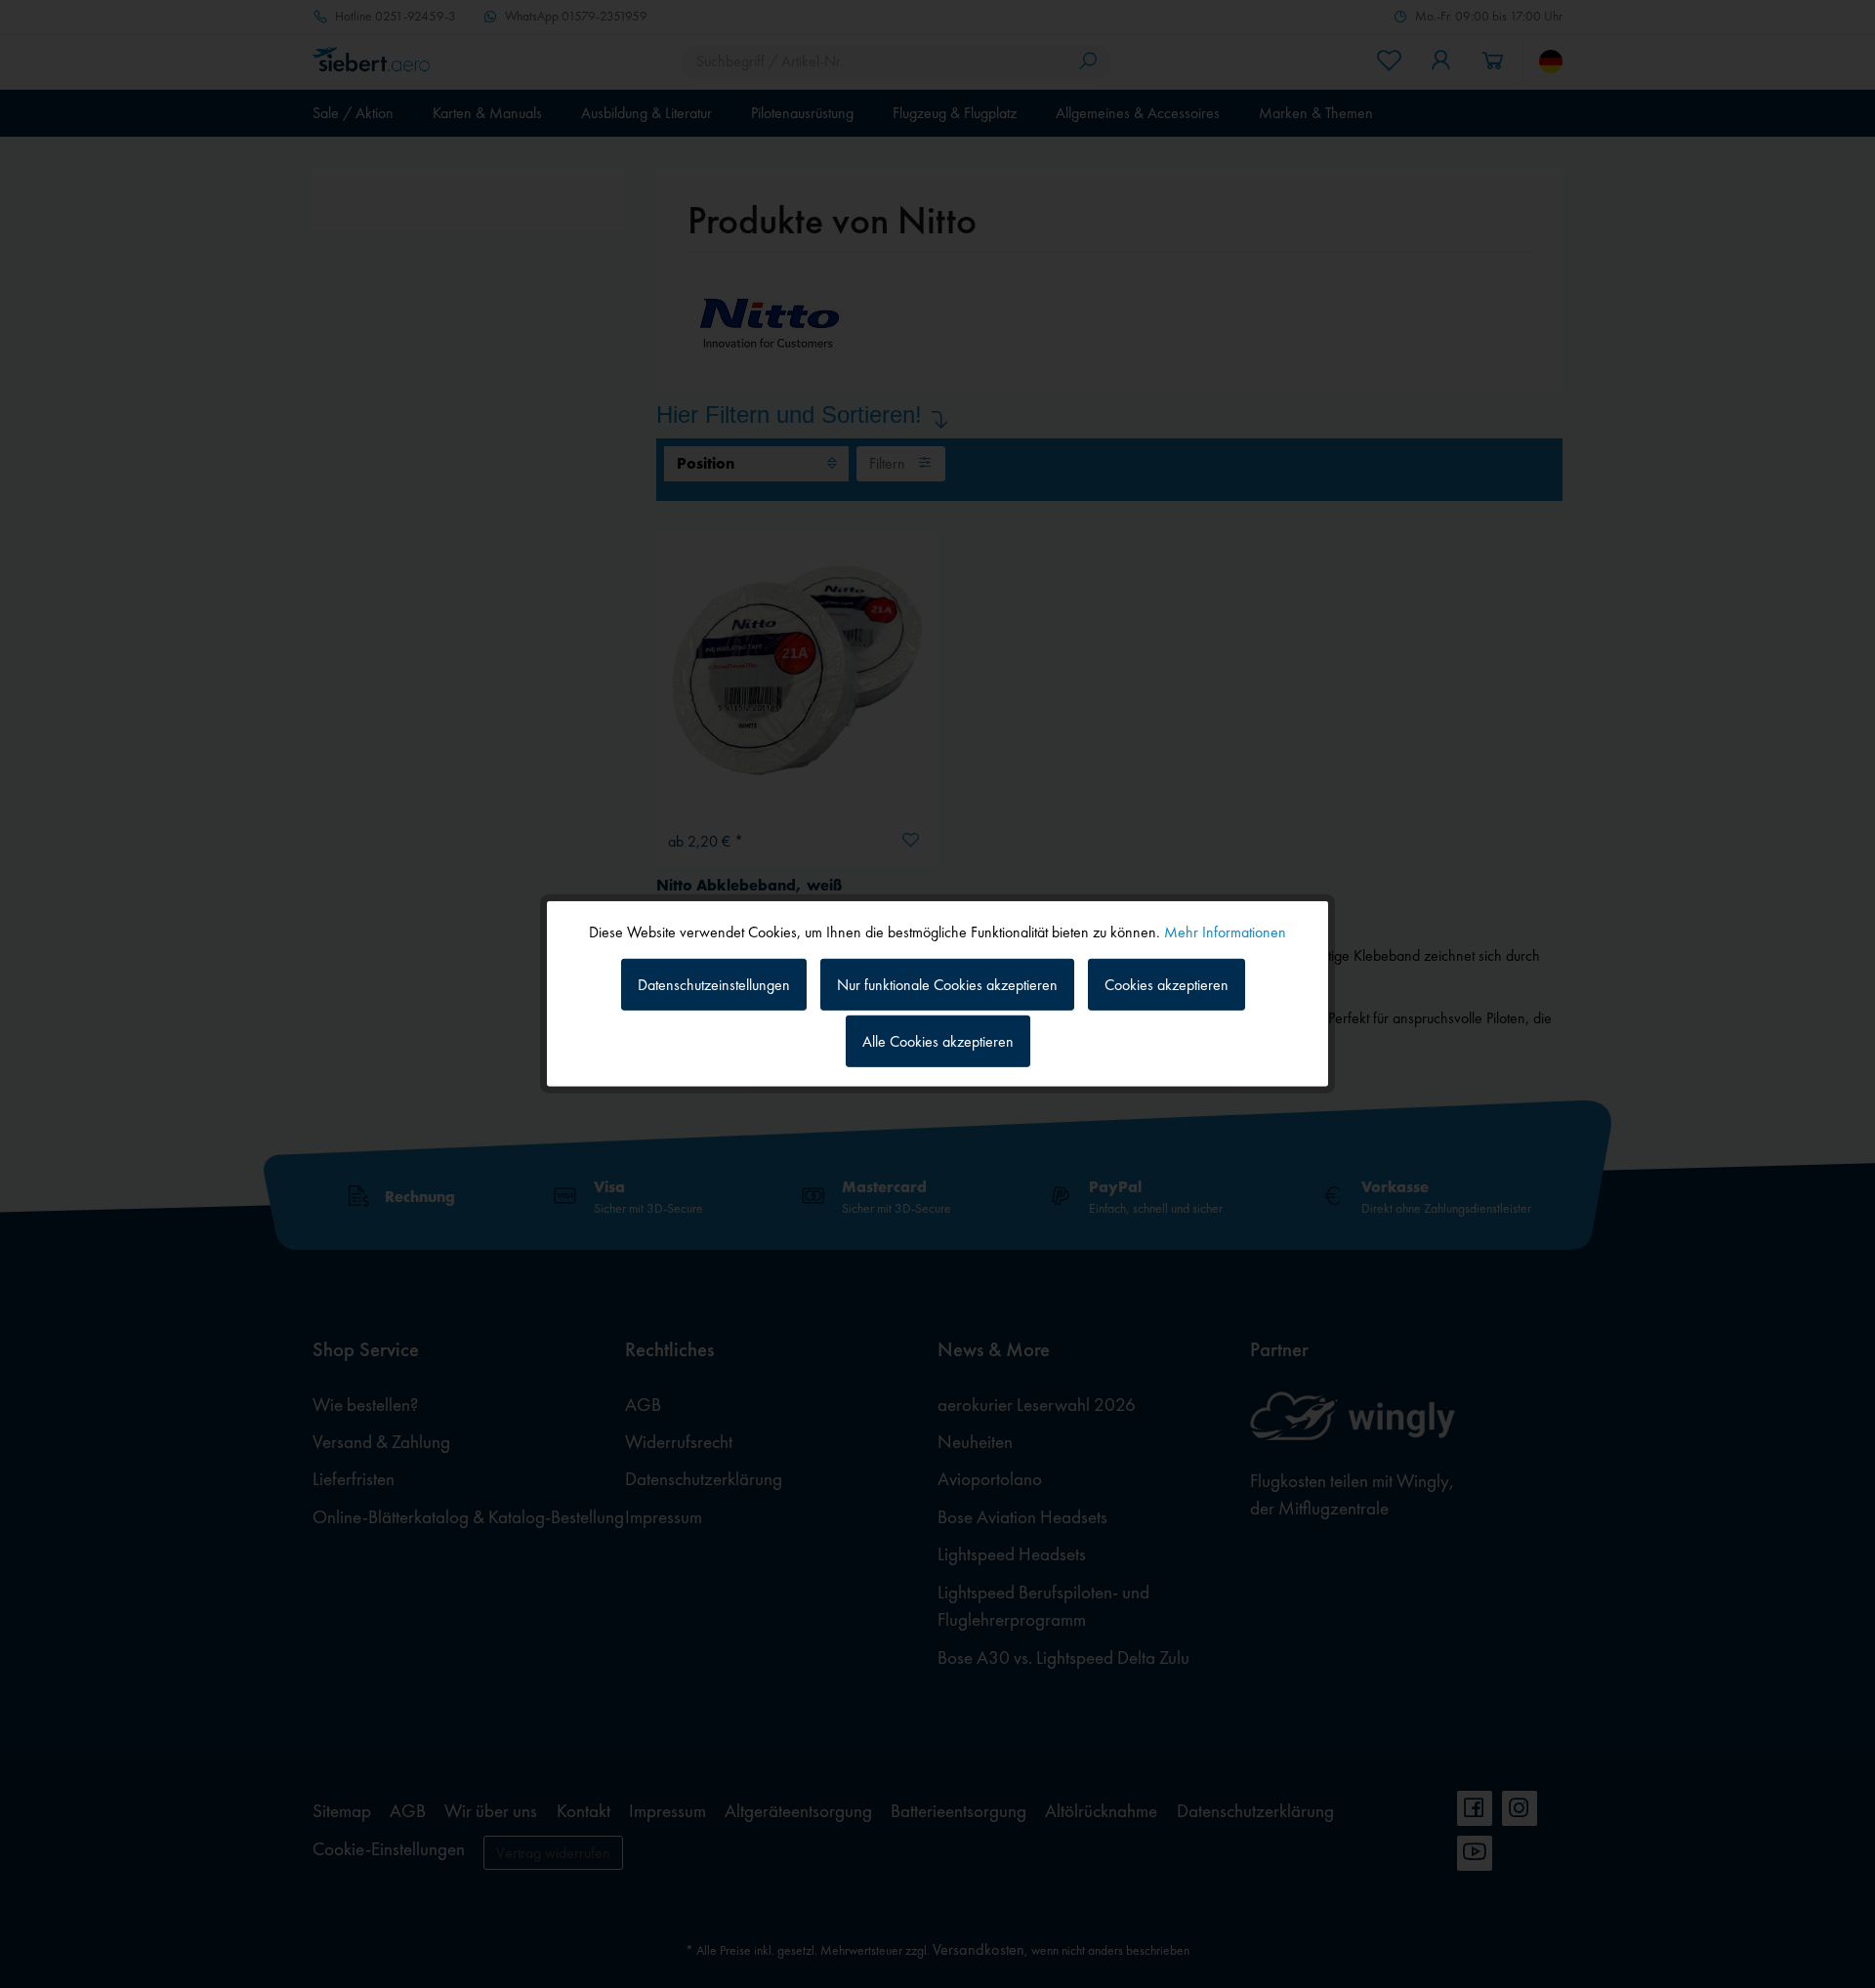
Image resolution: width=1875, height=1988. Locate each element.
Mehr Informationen (1225, 932)
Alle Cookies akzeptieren (938, 1041)
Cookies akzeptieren (1167, 984)
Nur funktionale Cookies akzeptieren (947, 984)
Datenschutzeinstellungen (714, 984)
